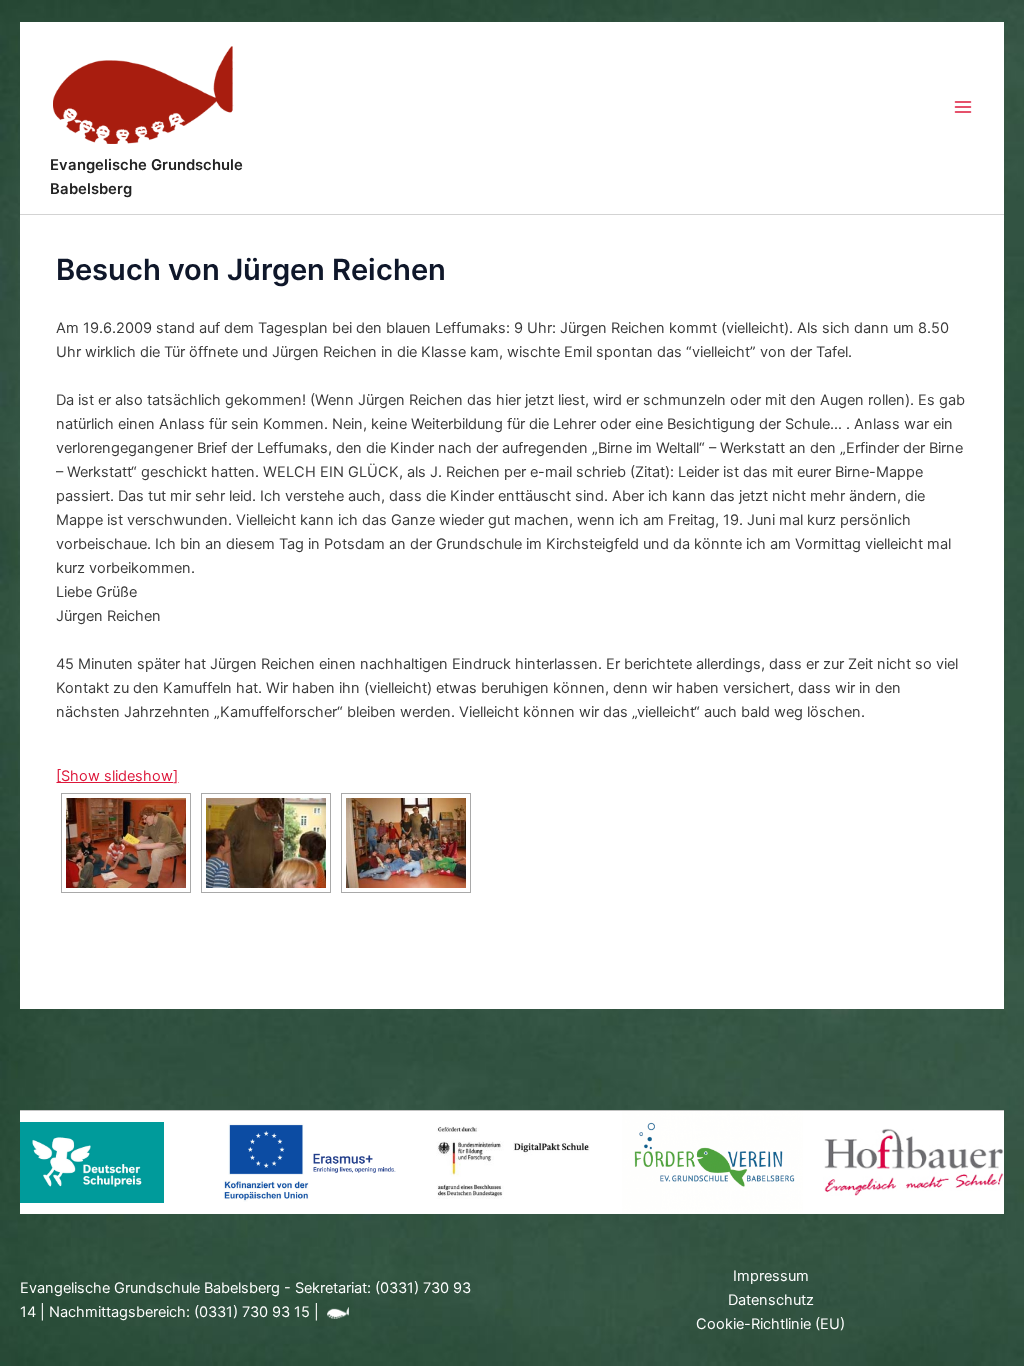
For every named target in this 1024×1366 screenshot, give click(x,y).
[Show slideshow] (117, 776)
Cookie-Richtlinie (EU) (770, 1324)
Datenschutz (771, 1300)
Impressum (771, 1276)
